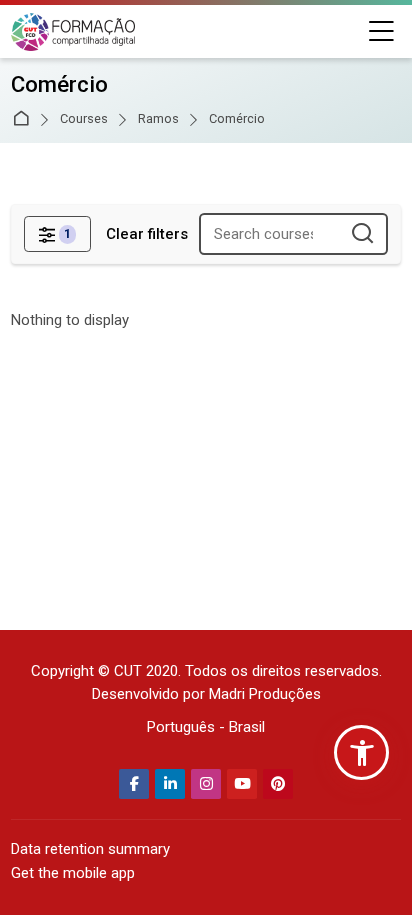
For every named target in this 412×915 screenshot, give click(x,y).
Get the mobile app (73, 873)
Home (24, 119)
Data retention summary (90, 849)
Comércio (237, 119)
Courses (84, 119)
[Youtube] (242, 784)
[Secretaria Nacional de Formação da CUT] (73, 32)
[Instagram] (206, 784)
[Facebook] (134, 784)
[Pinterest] (278, 784)
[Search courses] (363, 234)
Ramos (158, 119)
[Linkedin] (170, 784)
